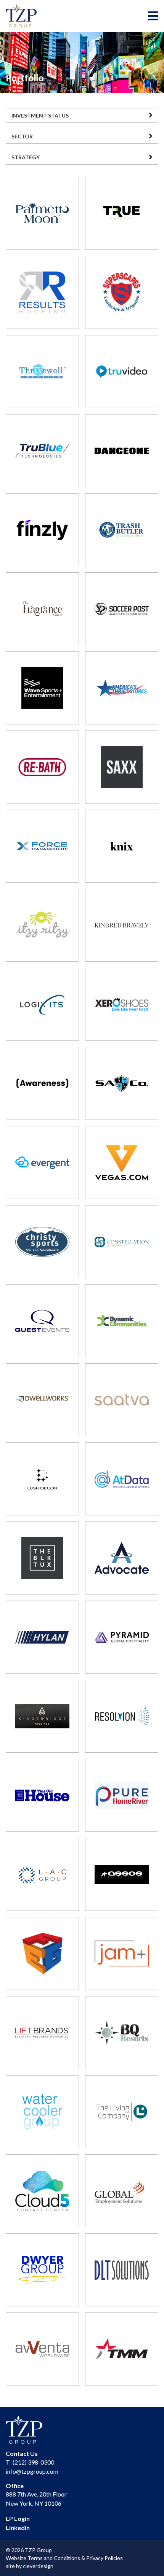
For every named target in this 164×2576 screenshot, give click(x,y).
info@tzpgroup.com (32, 2471)
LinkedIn (18, 2528)
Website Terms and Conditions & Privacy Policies (64, 2558)
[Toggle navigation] (153, 16)
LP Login (18, 2518)
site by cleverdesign (30, 2566)
